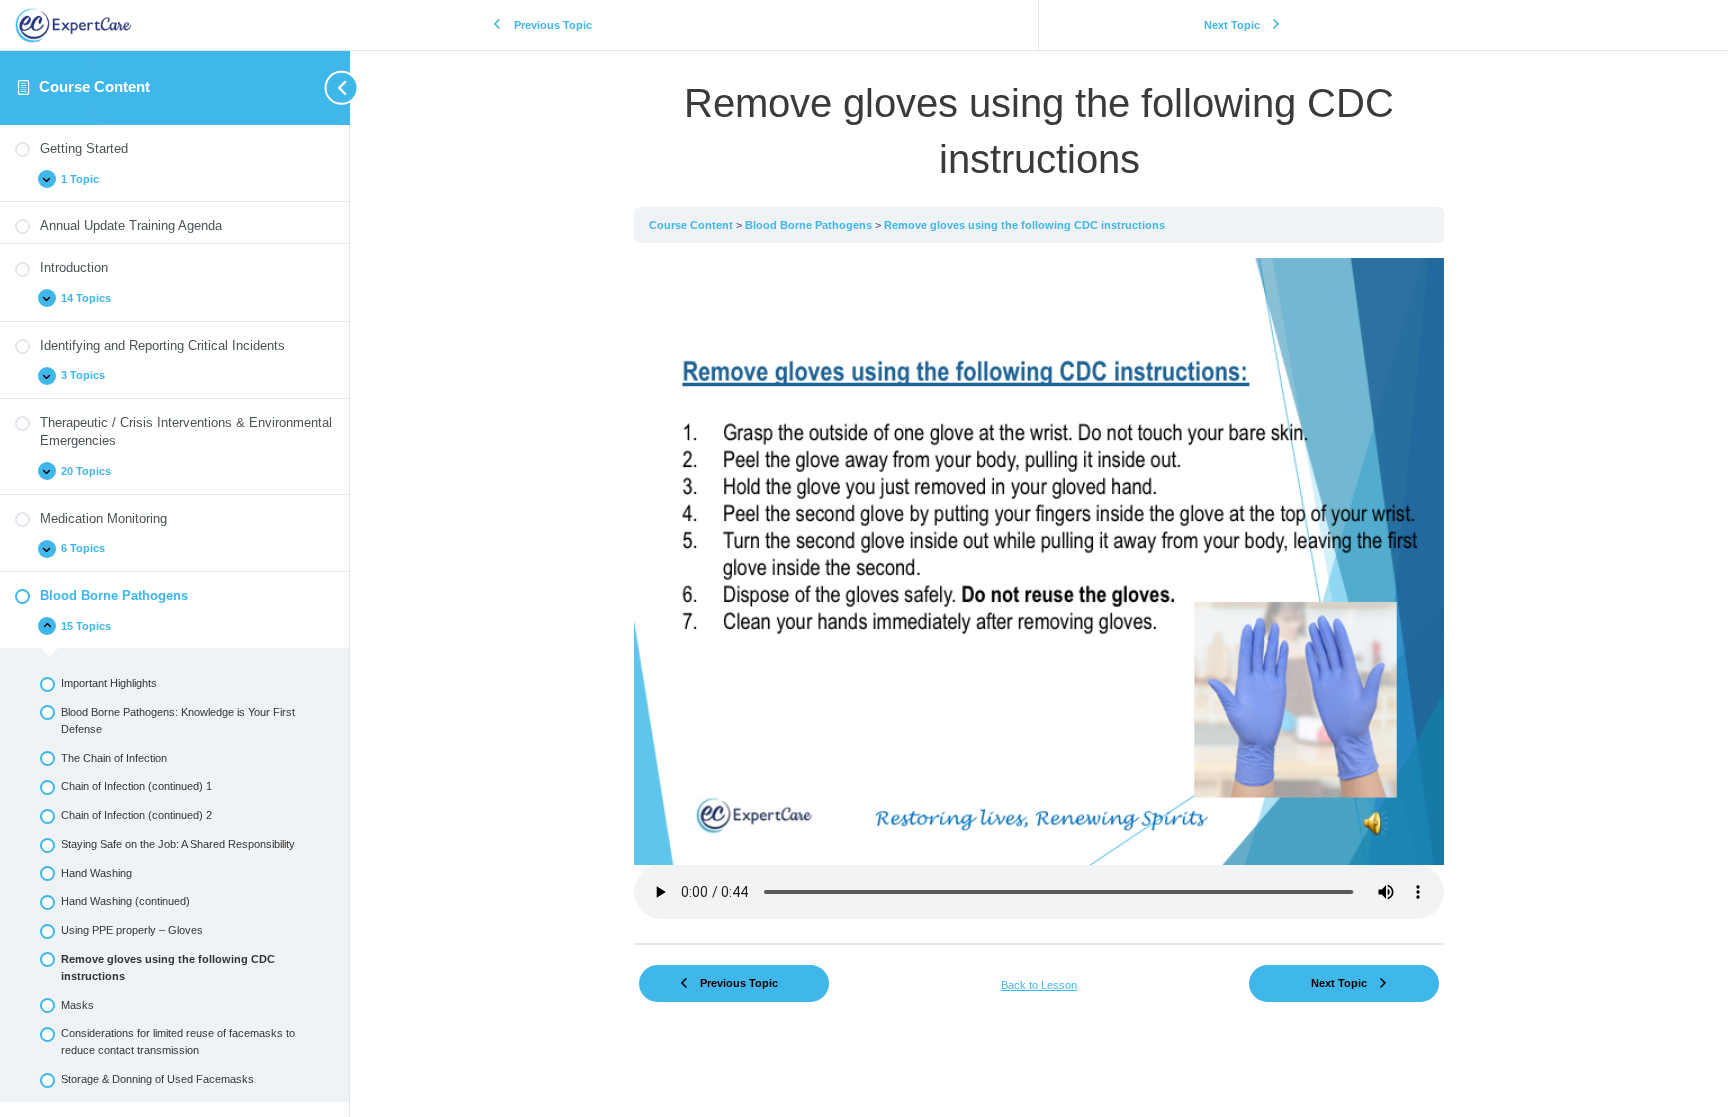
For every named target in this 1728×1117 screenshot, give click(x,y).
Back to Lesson (1039, 985)
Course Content (94, 86)
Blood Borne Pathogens (810, 225)
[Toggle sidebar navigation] (219, 87)
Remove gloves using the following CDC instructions (1024, 225)
